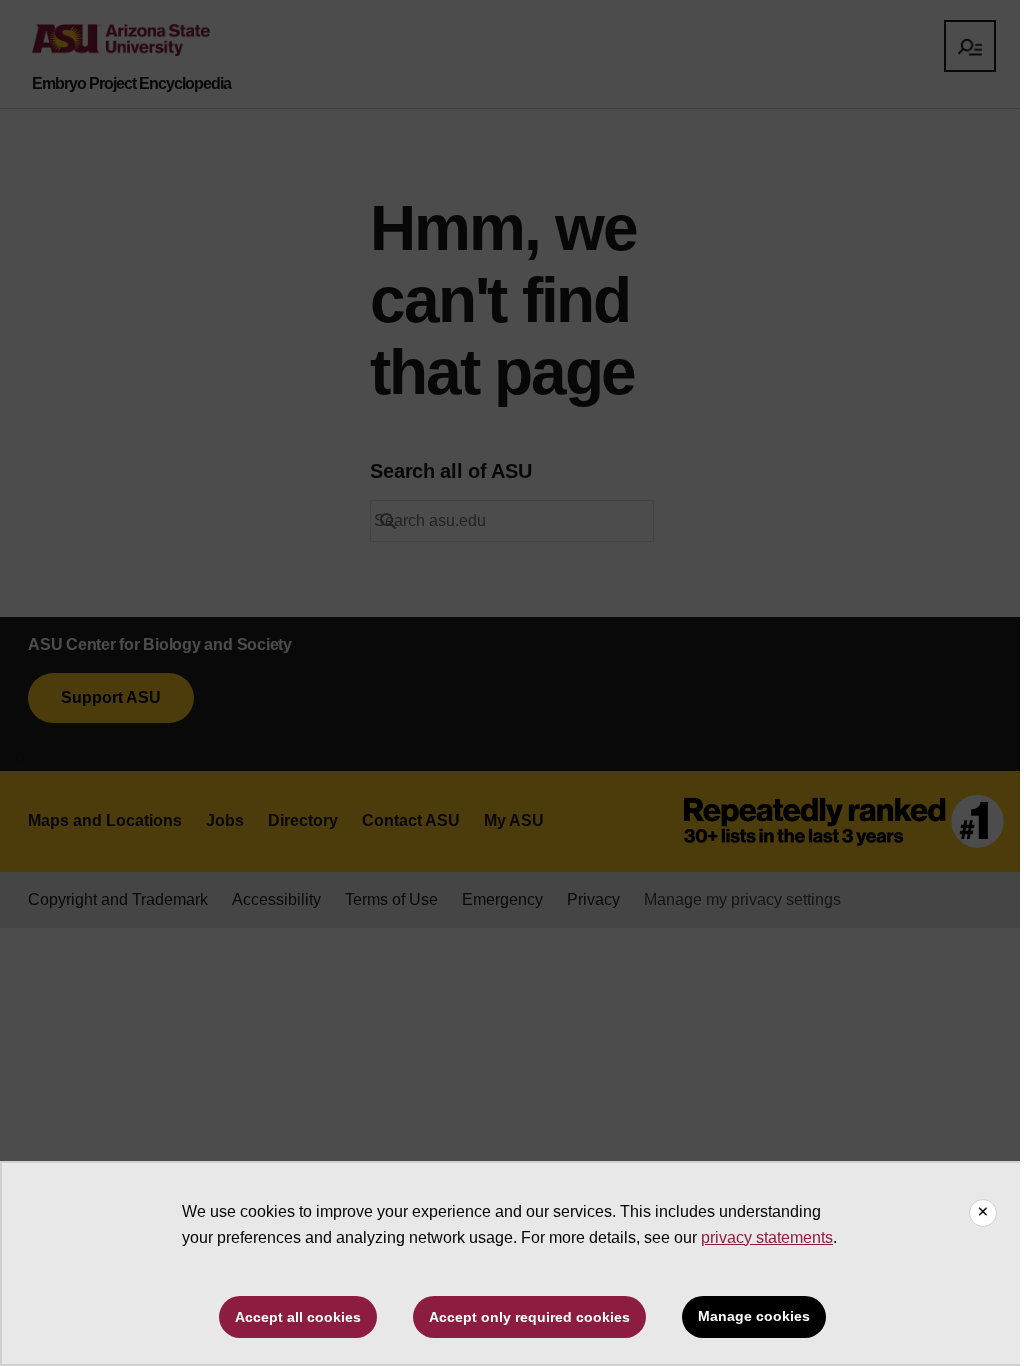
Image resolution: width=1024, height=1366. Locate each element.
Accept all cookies (298, 1317)
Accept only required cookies (529, 1317)
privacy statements (767, 1237)
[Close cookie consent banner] (983, 1213)
